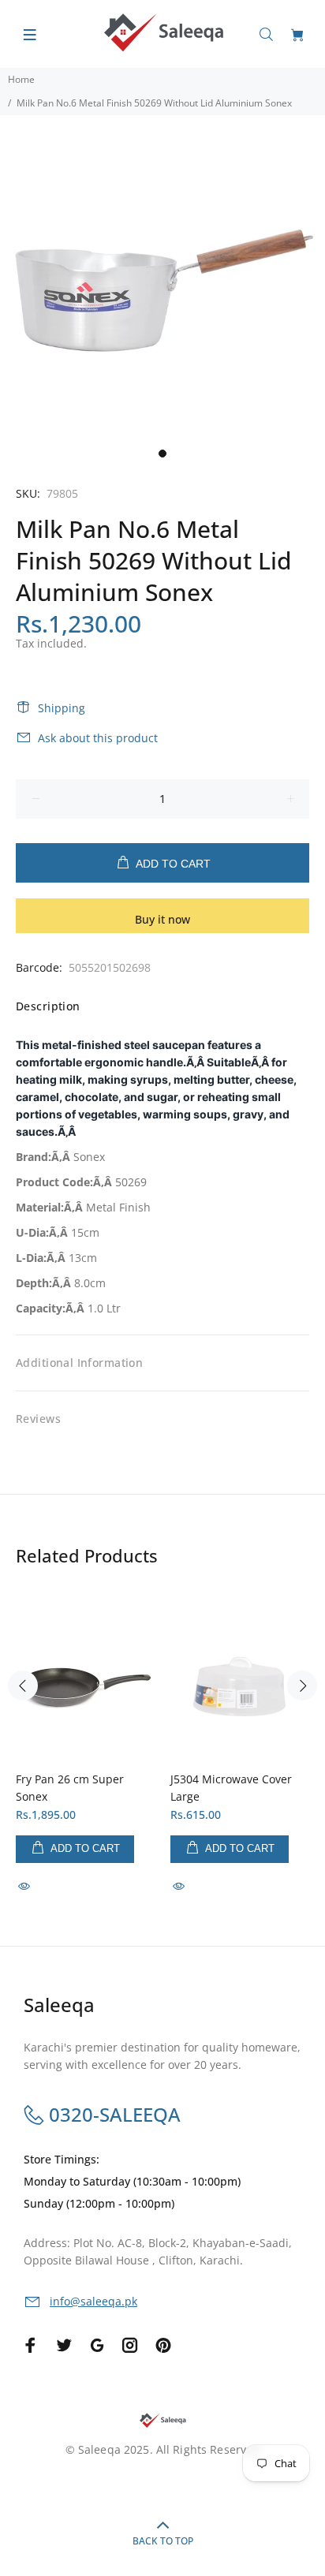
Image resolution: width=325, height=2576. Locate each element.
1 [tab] (162, 454)
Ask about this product (98, 738)
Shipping (62, 708)
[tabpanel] (162, 278)
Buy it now (162, 919)
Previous (23, 1686)
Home (21, 79)
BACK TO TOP (163, 2541)
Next (302, 1686)
